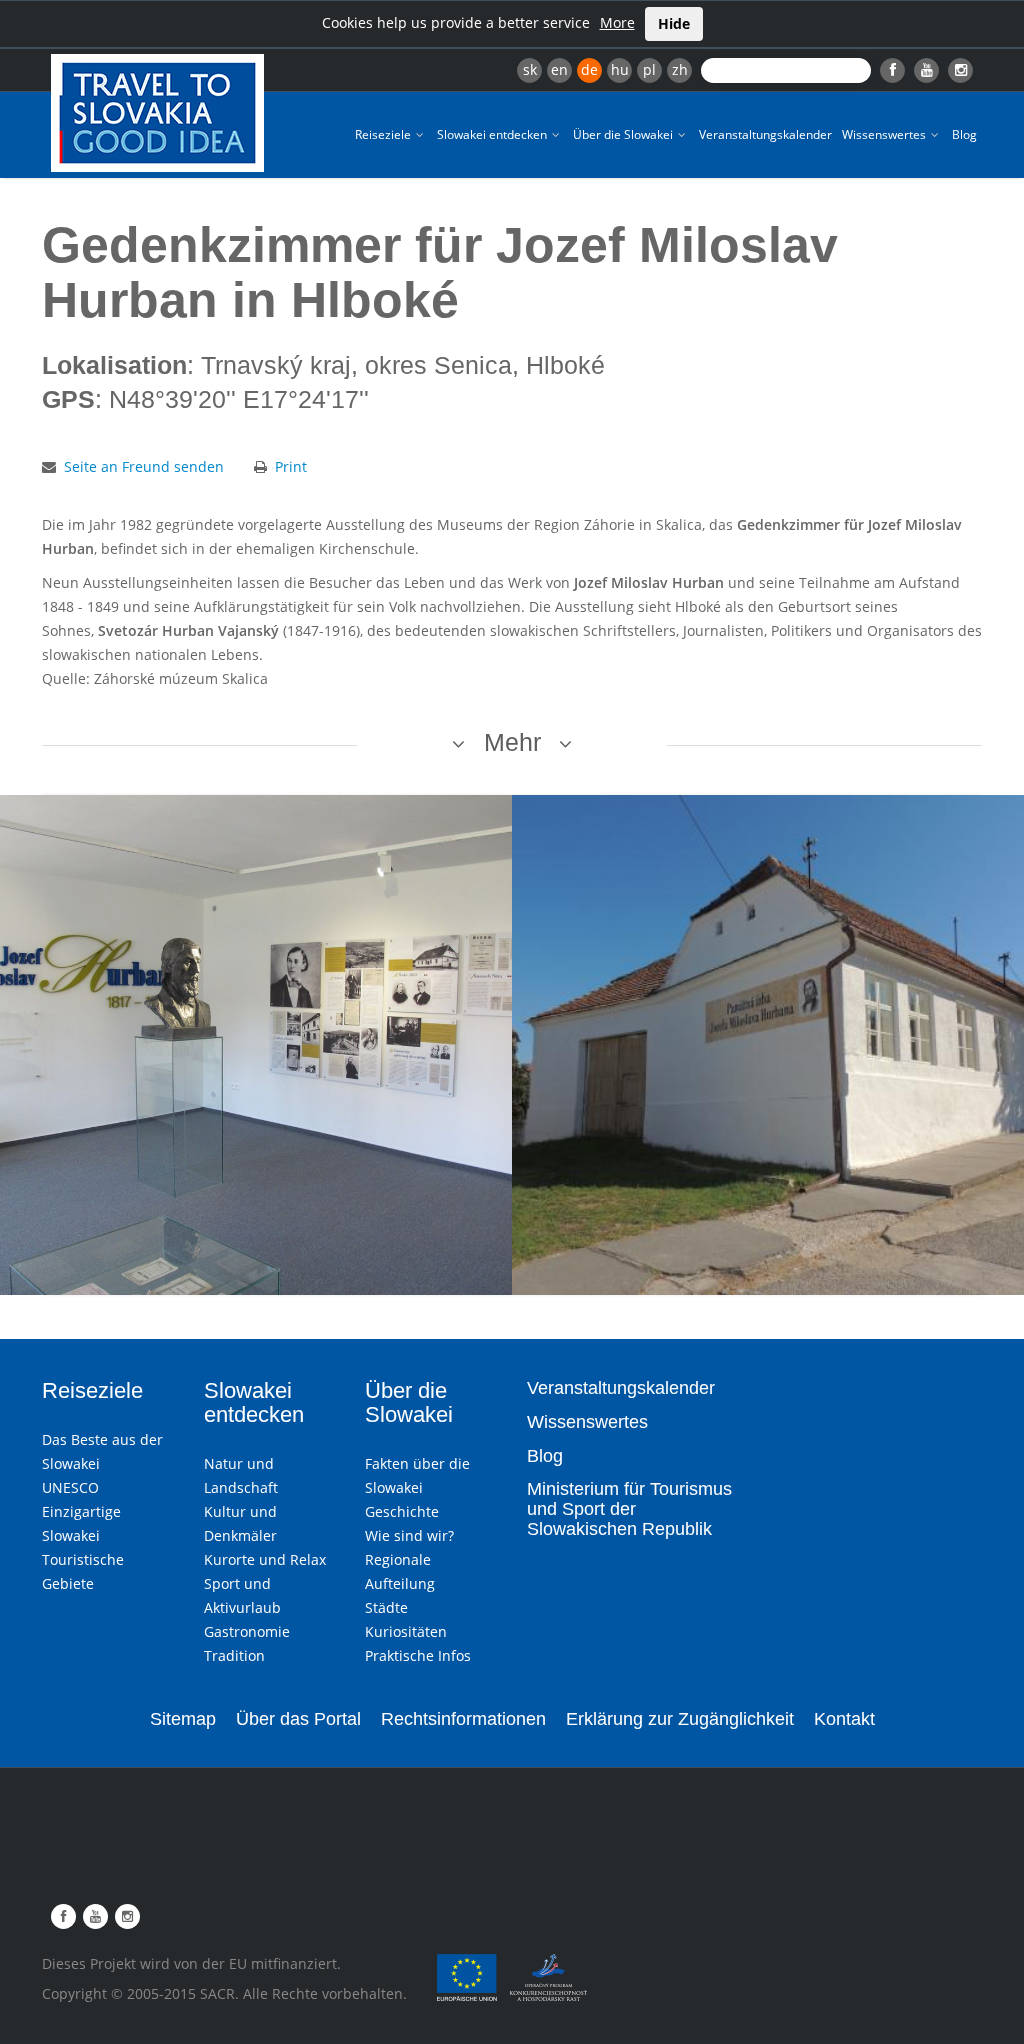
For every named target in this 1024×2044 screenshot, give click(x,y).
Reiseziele (384, 134)
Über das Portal (298, 1719)
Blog (964, 134)
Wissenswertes (885, 134)
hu (620, 69)
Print (291, 466)
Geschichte (402, 1511)
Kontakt (844, 1719)
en (559, 69)
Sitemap (183, 1719)
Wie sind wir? (409, 1535)
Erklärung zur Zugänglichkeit (680, 1719)
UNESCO (70, 1487)
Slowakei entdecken (493, 134)
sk (530, 69)
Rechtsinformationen (463, 1719)
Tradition (234, 1655)
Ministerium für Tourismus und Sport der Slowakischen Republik (629, 1509)
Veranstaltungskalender (765, 134)
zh (680, 69)
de (589, 69)
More (617, 22)
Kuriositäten (406, 1631)
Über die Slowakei (624, 134)
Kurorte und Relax (265, 1559)
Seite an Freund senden (144, 466)
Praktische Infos (418, 1655)
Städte (386, 1607)
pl (649, 69)
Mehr (512, 742)
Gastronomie (247, 1631)
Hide (674, 23)
